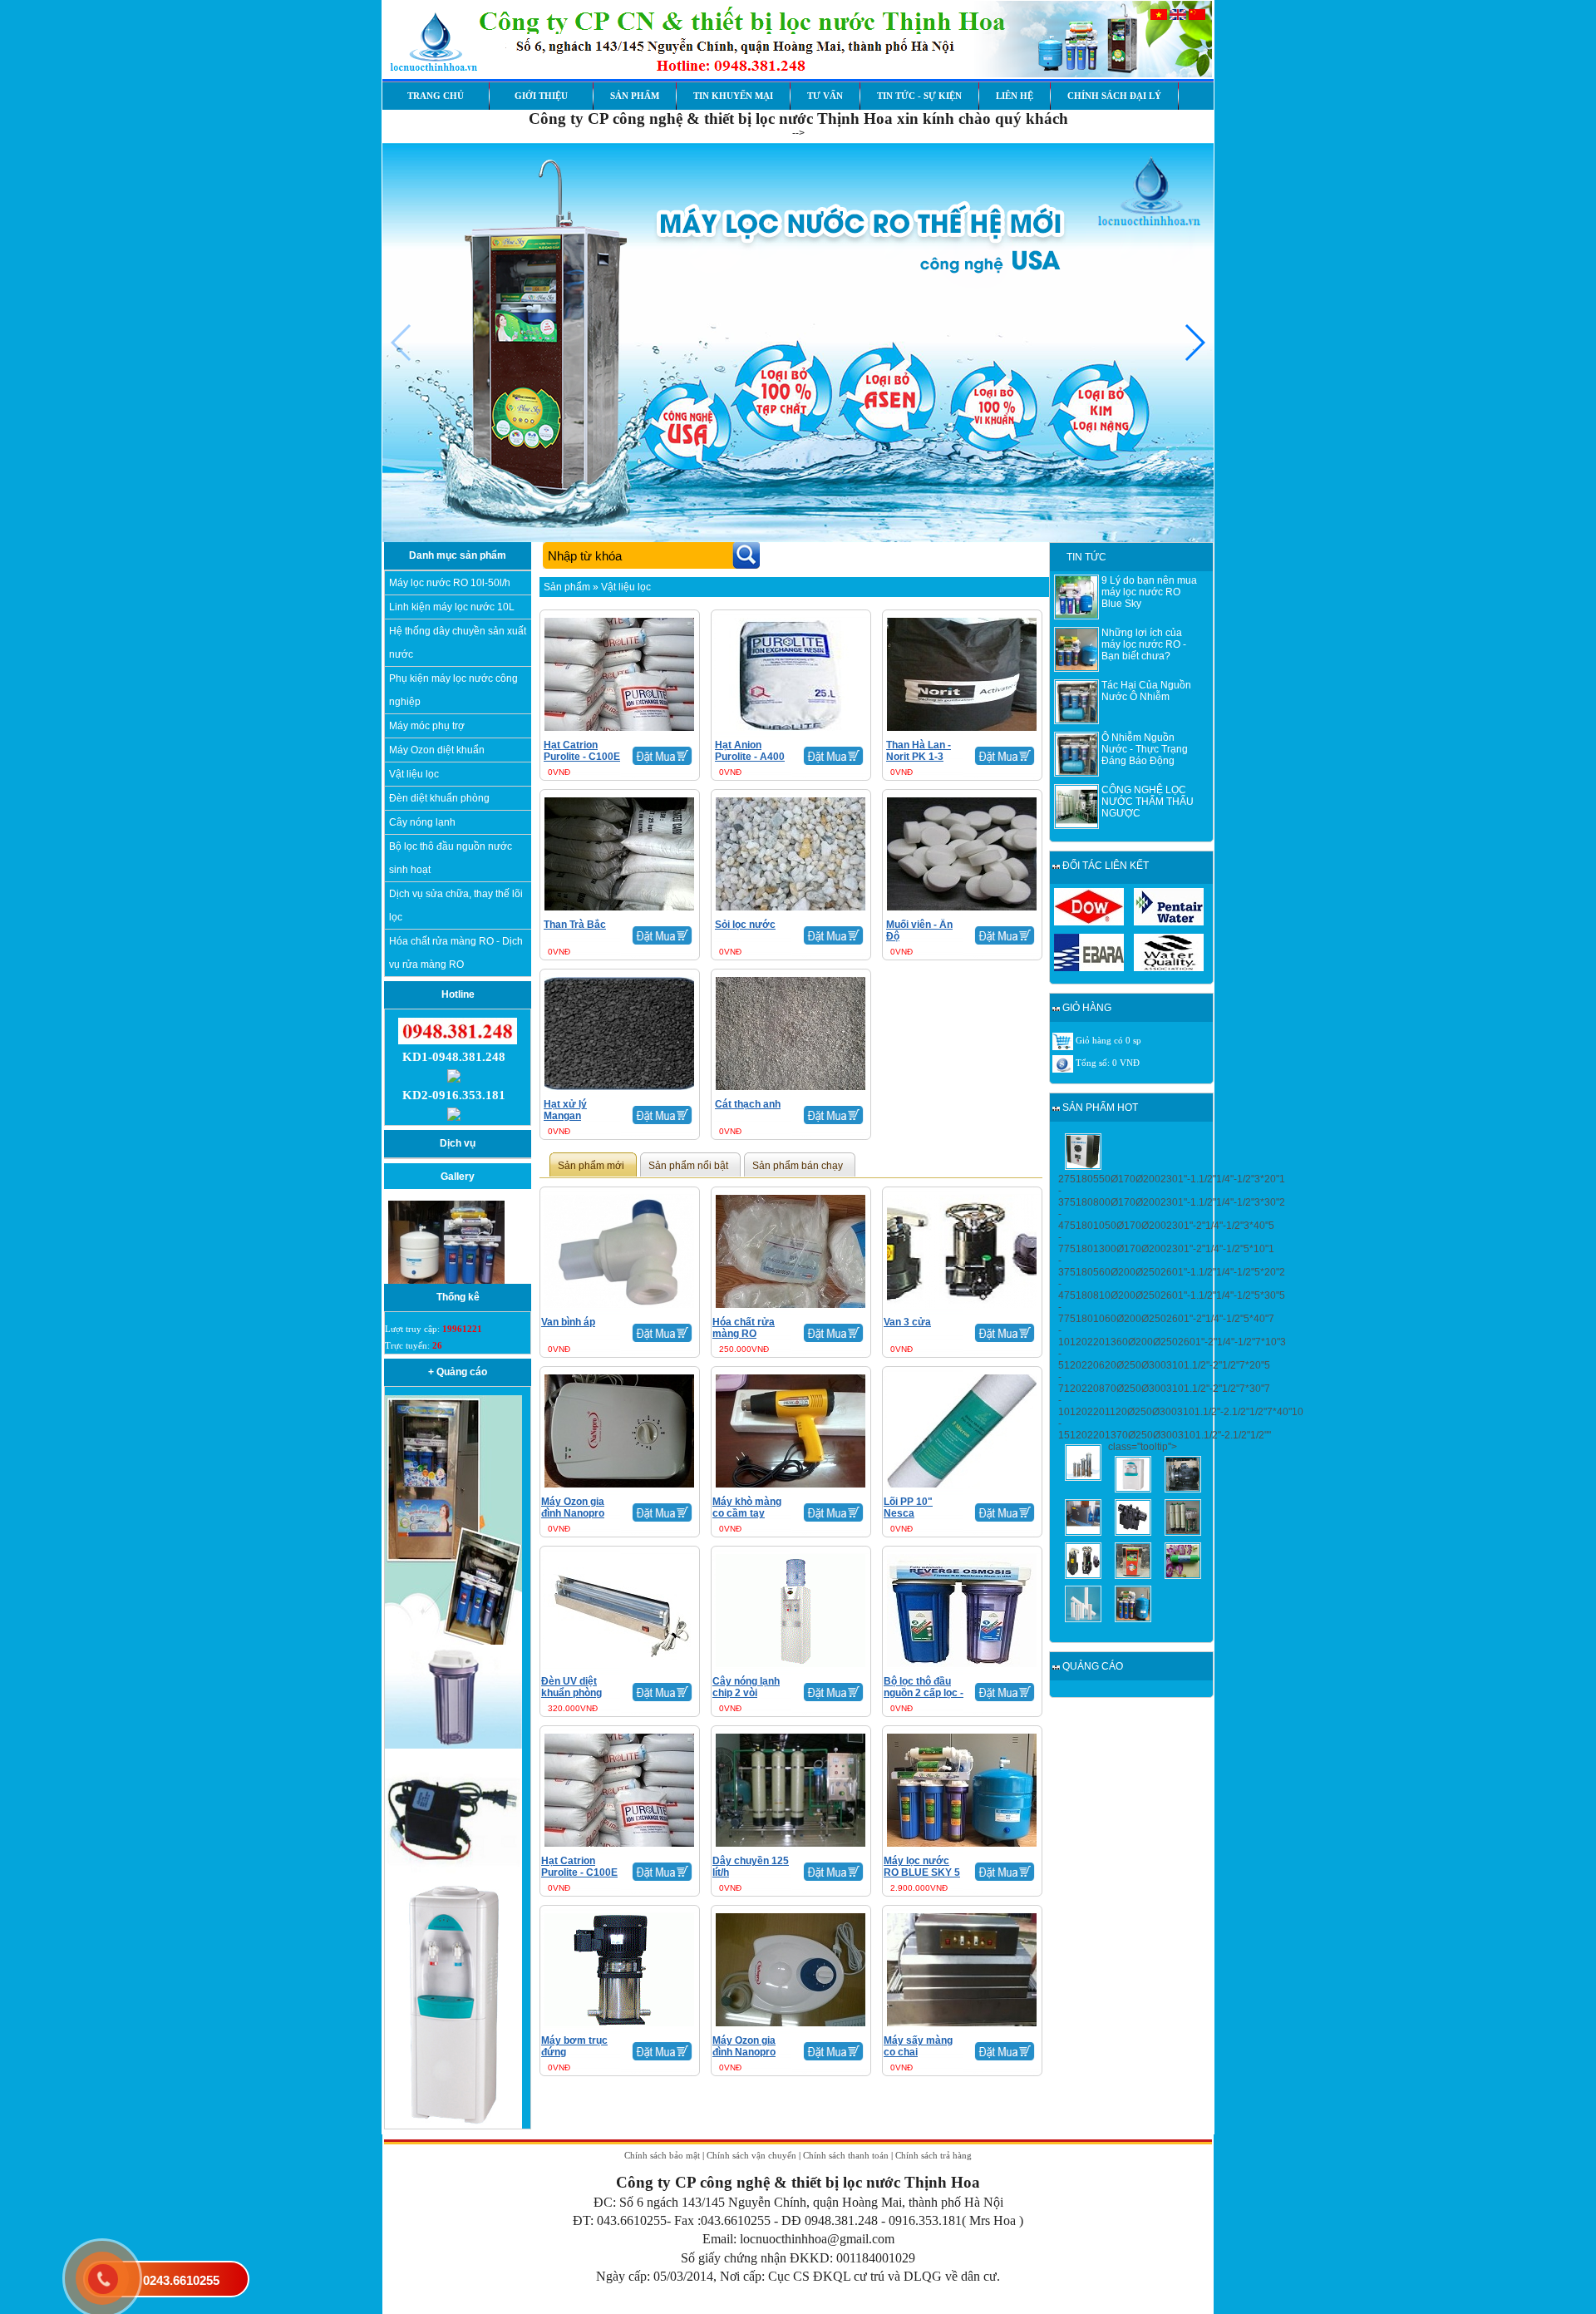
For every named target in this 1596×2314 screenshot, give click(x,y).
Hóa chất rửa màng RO (744, 1328)
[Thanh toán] (1063, 1063)
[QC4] (453, 1745)
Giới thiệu (541, 96)
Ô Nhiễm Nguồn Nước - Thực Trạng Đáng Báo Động (1145, 749)
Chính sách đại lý (1114, 96)
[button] (1194, 343)
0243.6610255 (181, 2280)
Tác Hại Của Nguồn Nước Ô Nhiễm (1146, 691)
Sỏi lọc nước (745, 925)
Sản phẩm (635, 96)
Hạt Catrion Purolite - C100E (582, 751)
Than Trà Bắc (575, 925)
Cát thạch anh (748, 1104)
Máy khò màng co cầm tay (747, 1507)
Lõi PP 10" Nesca (908, 1507)
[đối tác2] (1169, 922)
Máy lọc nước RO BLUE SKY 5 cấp (922, 1872)
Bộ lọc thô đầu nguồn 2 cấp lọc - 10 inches (924, 1693)
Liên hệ (1015, 96)
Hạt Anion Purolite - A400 (750, 751)
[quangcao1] (453, 1641)
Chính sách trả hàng (933, 2155)
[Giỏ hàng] (1063, 1041)
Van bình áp (568, 1322)
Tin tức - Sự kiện (919, 96)
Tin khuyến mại (733, 96)
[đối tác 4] (1169, 968)
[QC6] (453, 1877)
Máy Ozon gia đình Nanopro (573, 1507)
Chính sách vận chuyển (751, 2155)
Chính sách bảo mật (662, 2155)
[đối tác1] (1089, 922)
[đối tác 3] (1089, 968)
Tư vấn (825, 96)
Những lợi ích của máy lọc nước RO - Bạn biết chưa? (1144, 644)
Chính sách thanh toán (846, 2155)
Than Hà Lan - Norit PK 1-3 (919, 751)
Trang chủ (436, 96)
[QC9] (453, 2125)
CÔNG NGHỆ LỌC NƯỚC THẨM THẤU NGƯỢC (1148, 802)
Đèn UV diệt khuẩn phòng (571, 1687)
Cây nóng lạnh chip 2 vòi (746, 1687)
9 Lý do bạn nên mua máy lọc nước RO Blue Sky (1149, 592)
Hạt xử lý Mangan (565, 1110)
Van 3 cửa (907, 1322)
